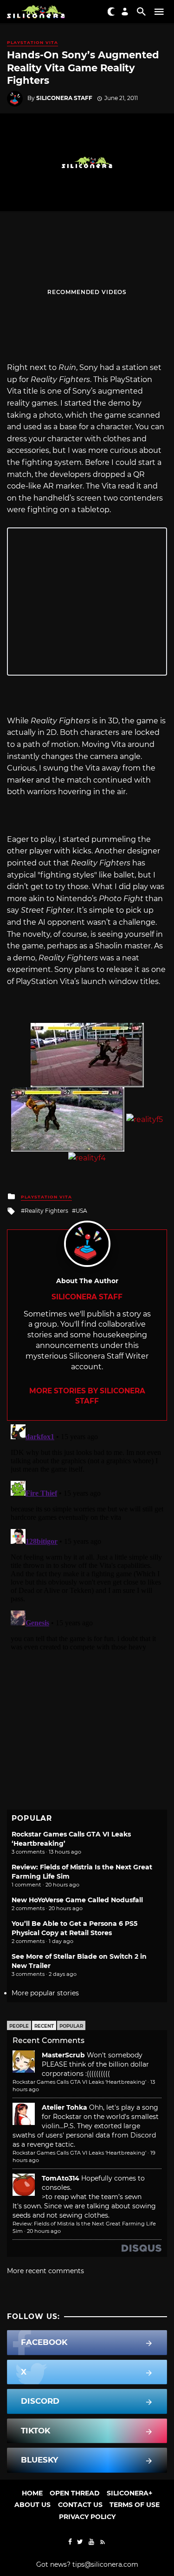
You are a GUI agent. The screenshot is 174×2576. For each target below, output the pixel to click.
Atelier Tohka (64, 2107)
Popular (71, 2026)
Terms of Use (135, 2505)
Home (32, 2493)
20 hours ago (44, 2231)
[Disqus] (87, 1536)
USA (81, 1211)
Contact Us (80, 2505)
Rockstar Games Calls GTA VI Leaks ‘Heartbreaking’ (79, 2082)
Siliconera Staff (64, 98)
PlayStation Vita (32, 42)
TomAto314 (61, 2178)
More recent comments (45, 2271)
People (19, 2026)
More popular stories (45, 1993)
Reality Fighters (46, 1211)
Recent (44, 2026)
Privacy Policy (87, 2517)
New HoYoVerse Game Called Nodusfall (77, 1900)
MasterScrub (63, 2055)
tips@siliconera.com (105, 2564)
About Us (32, 2505)
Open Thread (75, 2493)
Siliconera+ (129, 2493)
